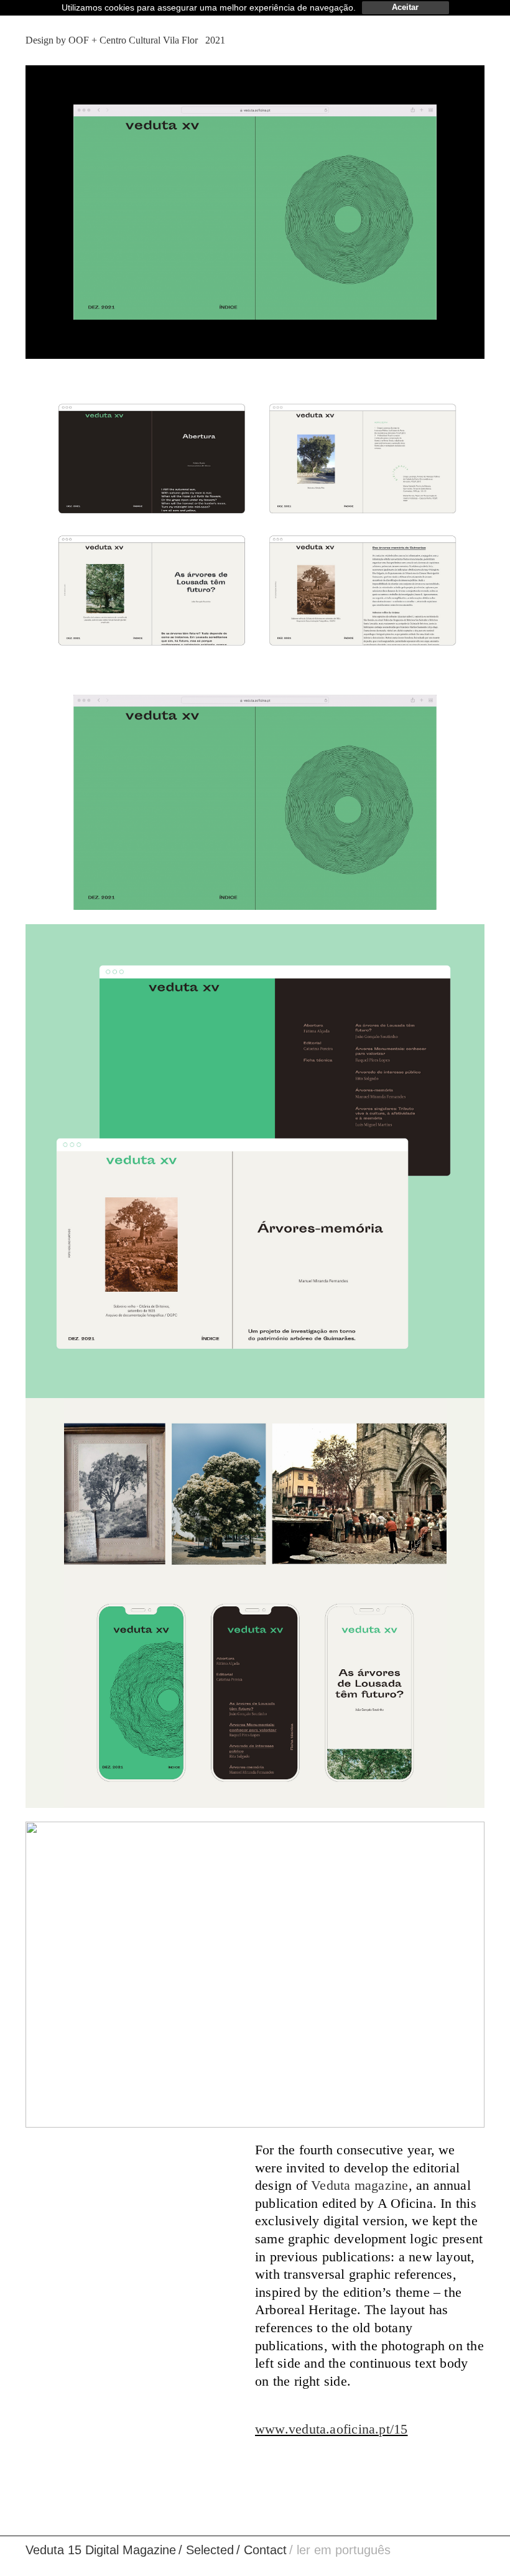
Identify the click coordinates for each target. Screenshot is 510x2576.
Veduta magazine (359, 2185)
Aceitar (405, 7)
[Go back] (478, 40)
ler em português (344, 2550)
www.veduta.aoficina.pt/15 (331, 2429)
